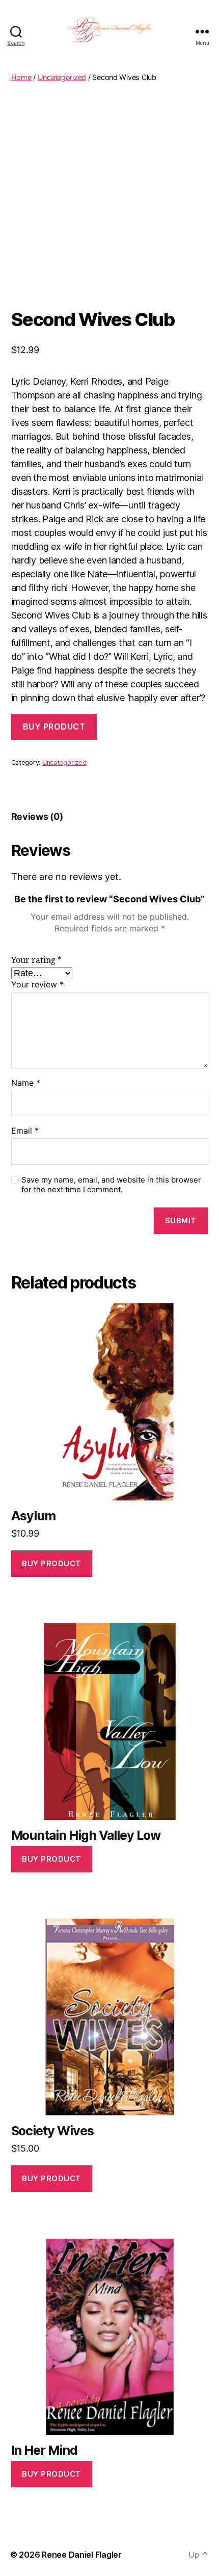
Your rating (36, 960)
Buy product (54, 727)
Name (26, 1083)
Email (25, 1131)
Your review (37, 985)
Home (21, 77)
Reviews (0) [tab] (37, 816)
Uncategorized (62, 77)
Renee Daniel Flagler (82, 2555)
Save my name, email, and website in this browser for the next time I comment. (111, 1185)
